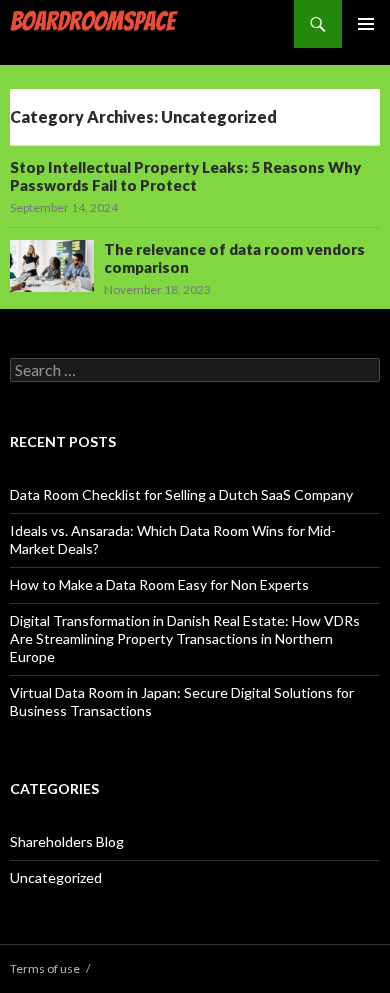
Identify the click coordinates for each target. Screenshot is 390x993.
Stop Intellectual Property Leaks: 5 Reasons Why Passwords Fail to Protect (185, 176)
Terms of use (45, 968)
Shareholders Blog (67, 841)
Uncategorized (56, 877)
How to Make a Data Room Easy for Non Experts (159, 584)
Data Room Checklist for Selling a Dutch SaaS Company (181, 494)
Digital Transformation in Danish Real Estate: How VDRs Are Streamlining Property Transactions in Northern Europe (185, 638)
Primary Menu (366, 24)
